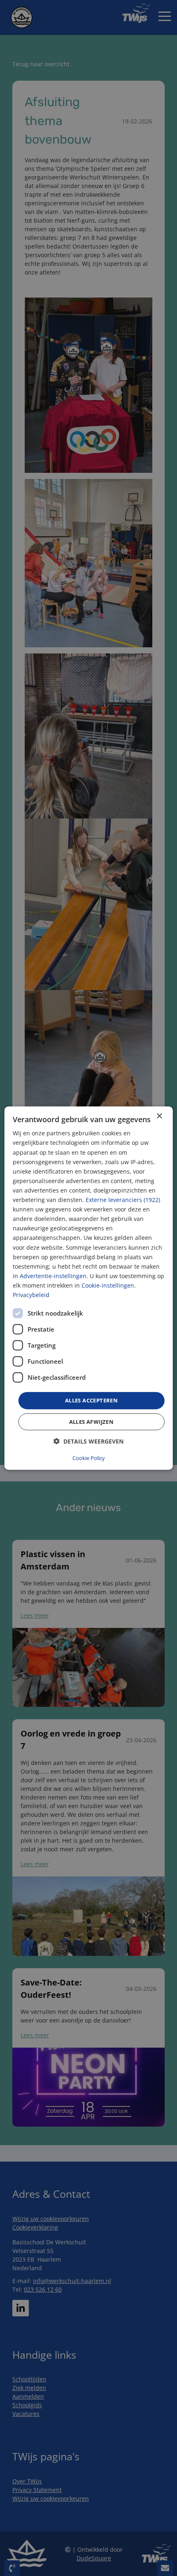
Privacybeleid (31, 1295)
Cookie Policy (89, 1458)
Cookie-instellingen (108, 1285)
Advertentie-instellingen (53, 1275)
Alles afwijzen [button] (92, 1421)
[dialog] (89, 1288)
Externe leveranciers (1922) (123, 1200)
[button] (88, 1441)
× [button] (159, 1116)
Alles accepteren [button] (91, 1400)
